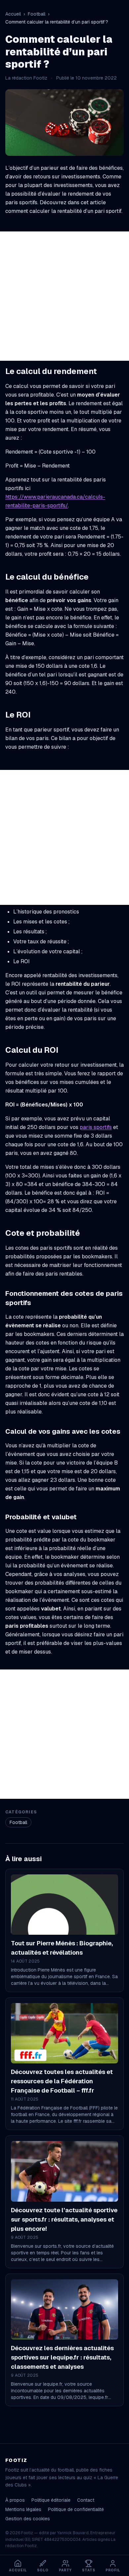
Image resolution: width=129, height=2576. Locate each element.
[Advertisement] (64, 296)
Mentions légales (23, 2509)
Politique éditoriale (51, 2500)
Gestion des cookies (28, 2519)
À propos (15, 2500)
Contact (86, 2500)
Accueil (13, 14)
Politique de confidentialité (76, 2509)
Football (37, 14)
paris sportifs (96, 1127)
